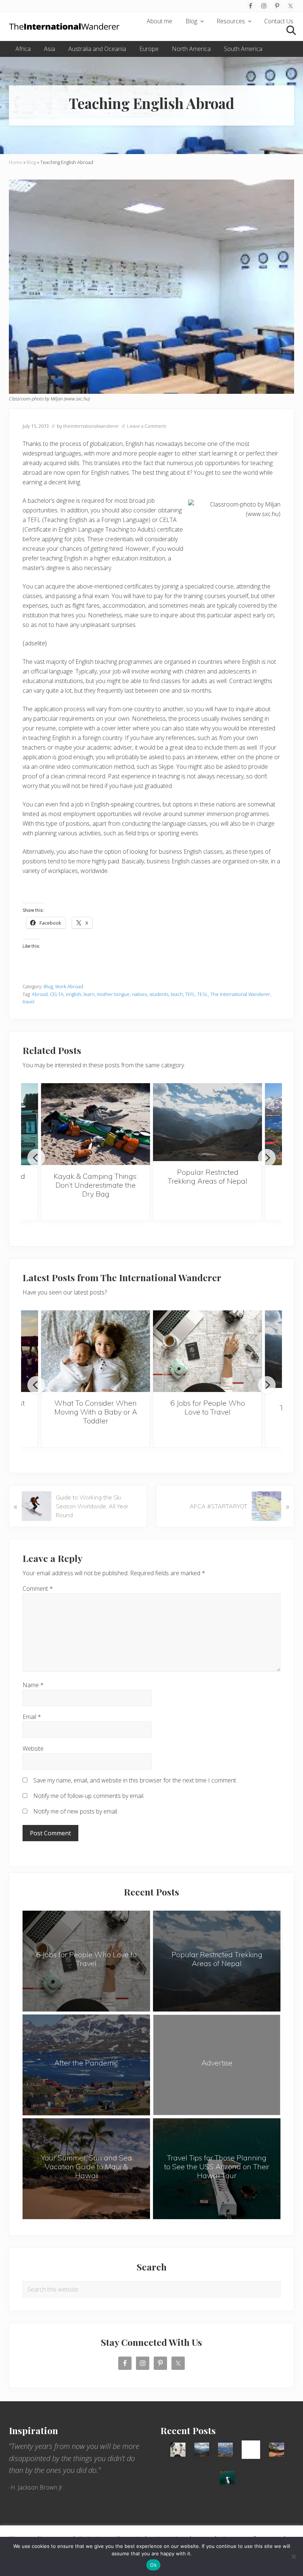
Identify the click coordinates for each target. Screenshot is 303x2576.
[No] (294, 2556)
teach (177, 994)
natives (139, 994)
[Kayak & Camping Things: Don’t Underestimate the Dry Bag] (96, 1124)
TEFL (190, 994)
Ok (153, 2565)
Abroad (40, 994)
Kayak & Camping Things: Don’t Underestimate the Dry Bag (96, 1185)
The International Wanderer (240, 994)
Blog (31, 162)
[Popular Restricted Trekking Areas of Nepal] (207, 1122)
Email (32, 1717)
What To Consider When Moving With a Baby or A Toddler (96, 1412)
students (159, 994)
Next (267, 1158)
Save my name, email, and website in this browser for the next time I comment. (135, 1780)
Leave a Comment (147, 426)
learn (89, 994)
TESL (203, 994)
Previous (36, 1158)
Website (33, 1748)
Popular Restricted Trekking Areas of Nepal (207, 1176)
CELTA (57, 994)
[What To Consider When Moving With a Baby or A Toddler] (96, 1351)
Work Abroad (69, 986)
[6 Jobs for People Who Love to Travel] (207, 1351)
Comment (38, 1589)
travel (28, 1002)
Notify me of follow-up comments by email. (89, 1796)
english (74, 994)
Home (16, 162)
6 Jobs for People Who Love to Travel (208, 1407)
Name (33, 1685)
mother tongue (113, 994)
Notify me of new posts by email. (76, 1811)
